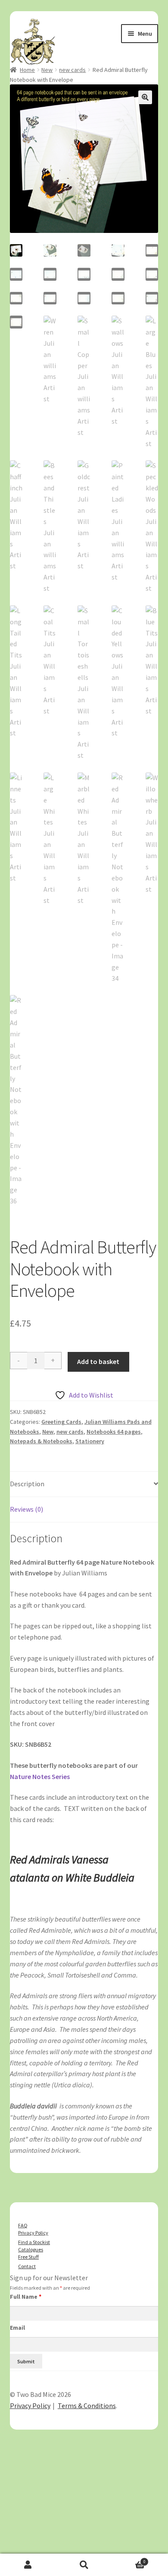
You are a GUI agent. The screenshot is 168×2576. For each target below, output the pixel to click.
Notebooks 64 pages (114, 1432)
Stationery (90, 1441)
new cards (72, 70)
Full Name (26, 2297)
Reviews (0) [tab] (26, 1509)
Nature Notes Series (40, 1776)
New (47, 70)
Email (17, 2328)
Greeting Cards (61, 1422)
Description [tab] (27, 1484)
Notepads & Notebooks (41, 1441)
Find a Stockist (34, 2242)
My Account (28, 2565)
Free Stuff (28, 2257)
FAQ (23, 2225)
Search (84, 2565)
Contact (27, 2266)
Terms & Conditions (87, 2406)
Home (27, 70)
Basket (129, 2559)
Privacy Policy (33, 2233)
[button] (145, 97)
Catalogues (31, 2249)
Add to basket (98, 1361)
